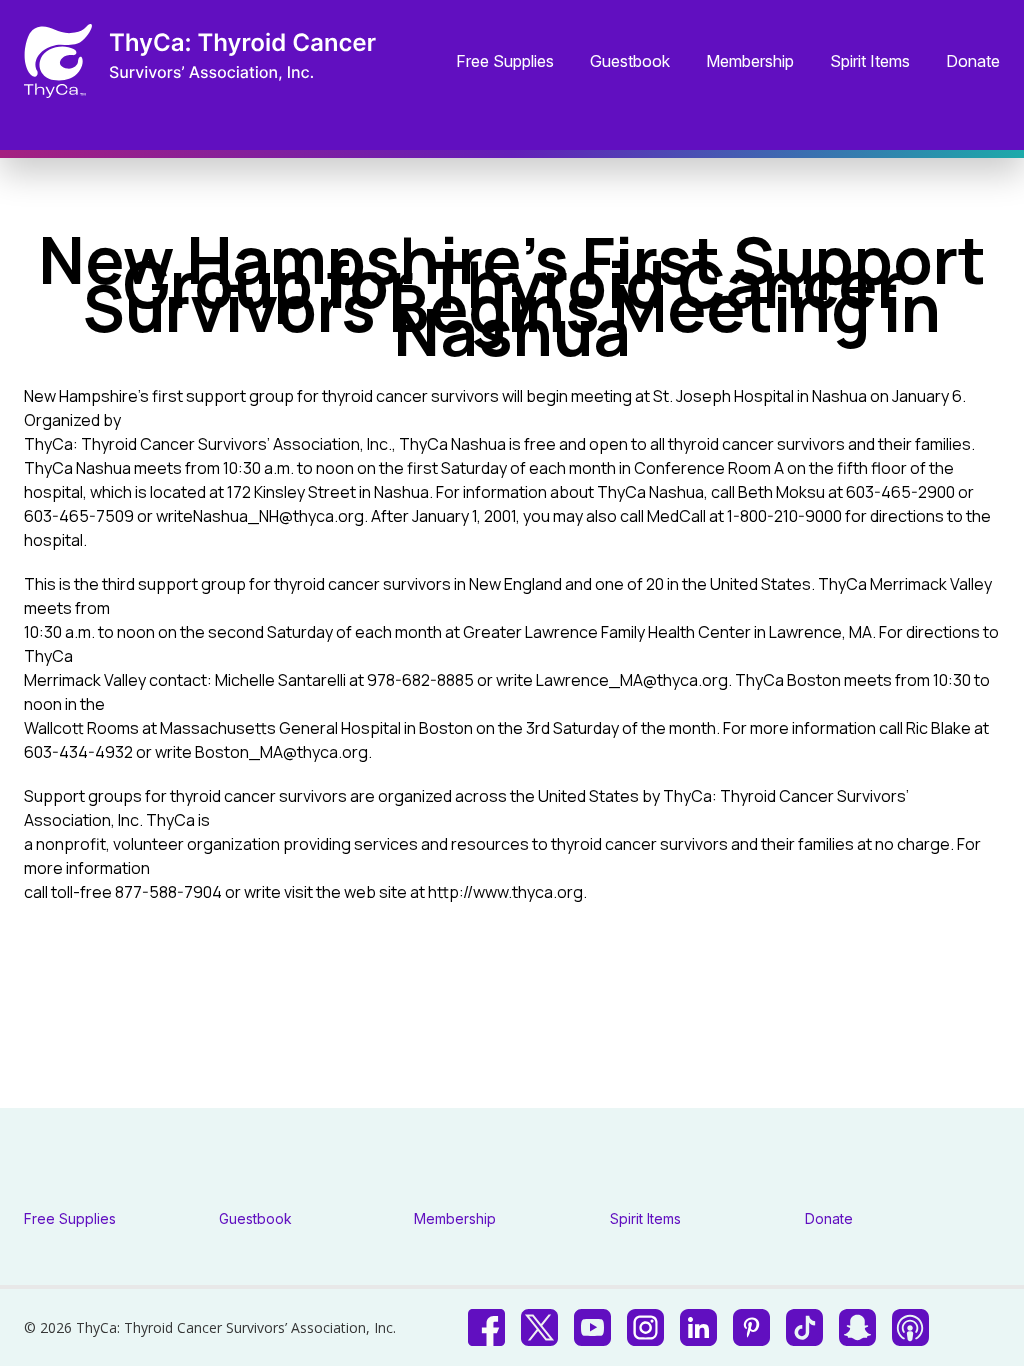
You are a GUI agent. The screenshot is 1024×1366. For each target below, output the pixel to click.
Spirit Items (870, 62)
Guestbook (630, 62)
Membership (750, 62)
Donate (973, 62)
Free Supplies (505, 62)
